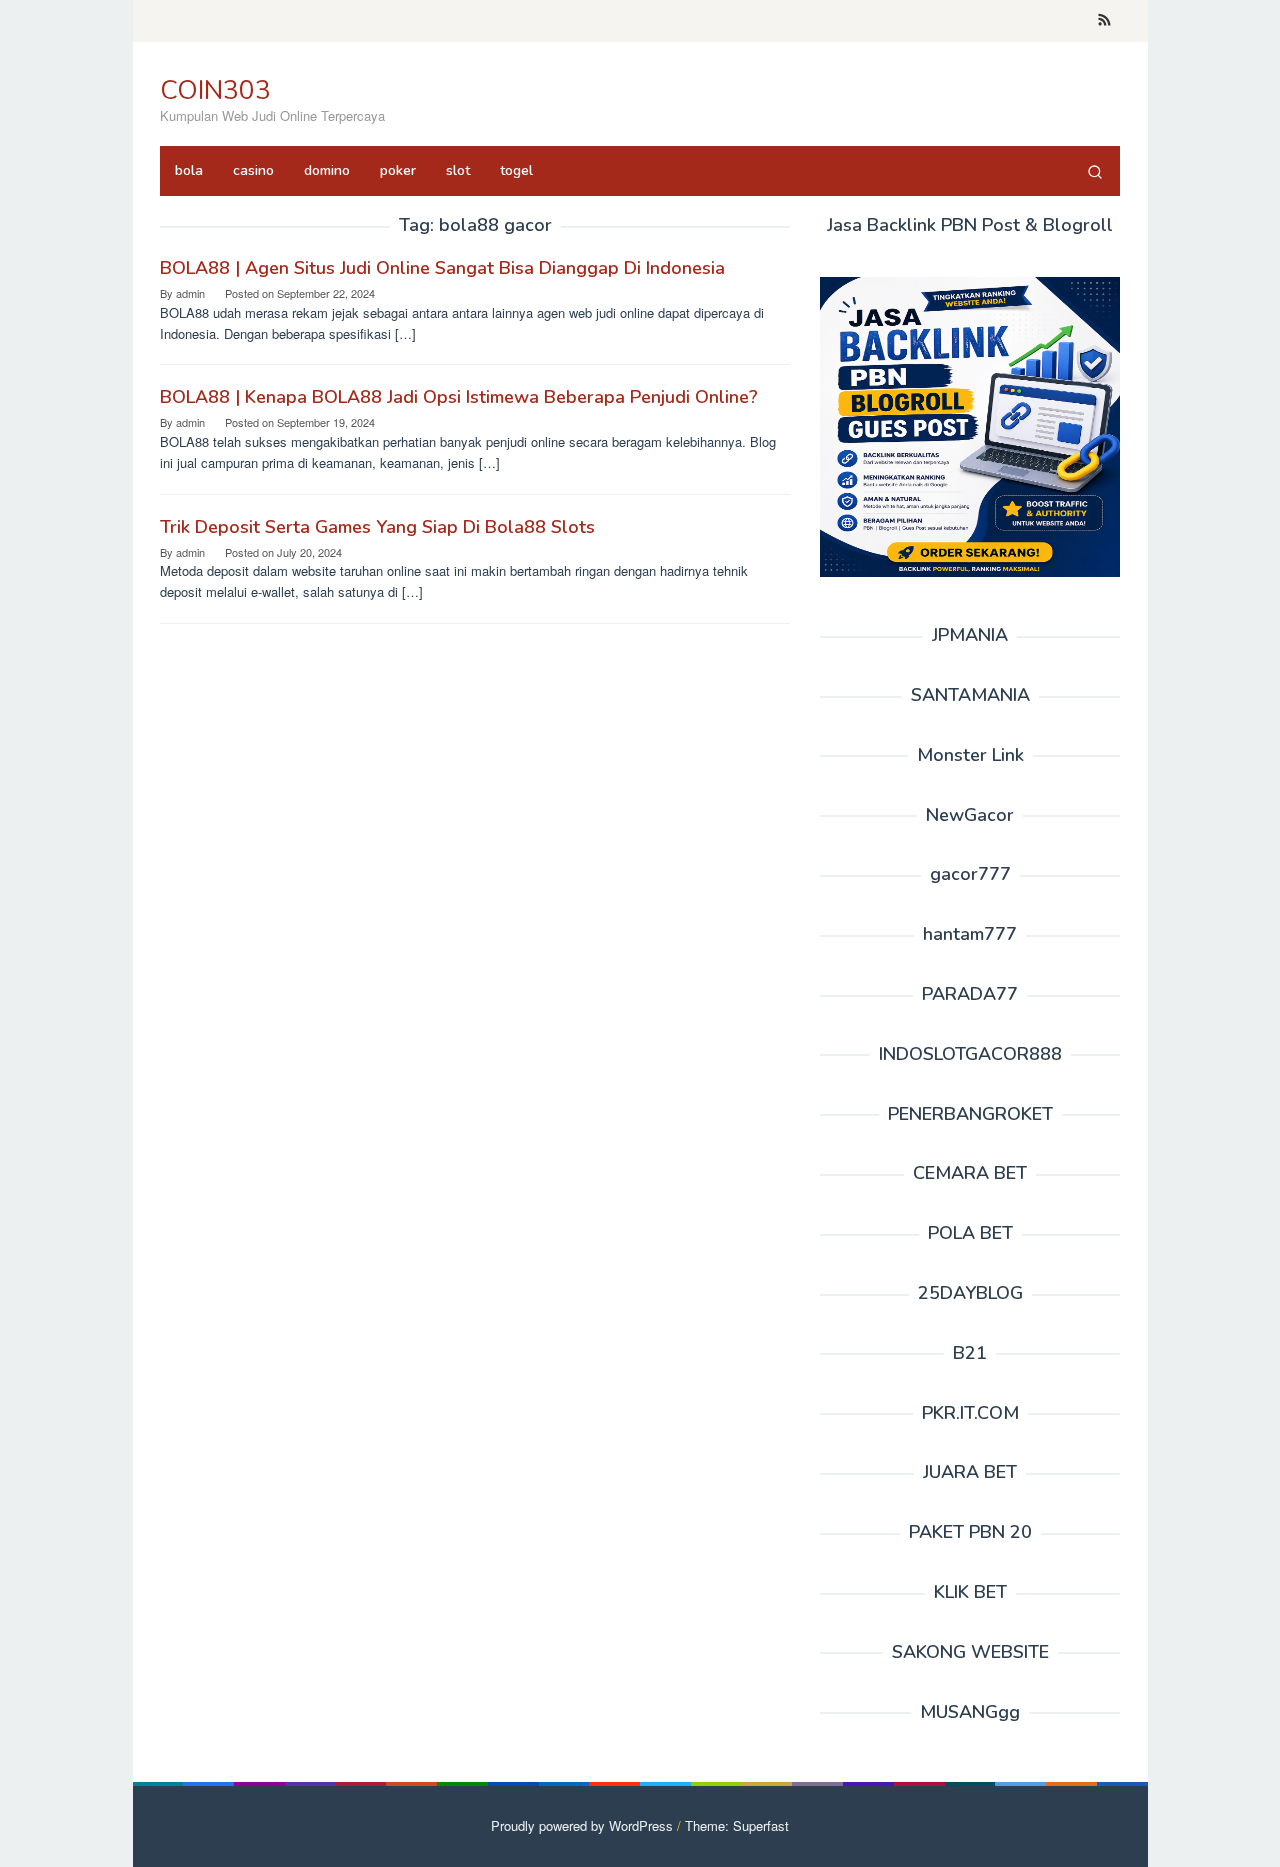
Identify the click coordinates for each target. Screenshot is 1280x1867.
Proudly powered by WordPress (582, 1825)
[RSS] (1104, 21)
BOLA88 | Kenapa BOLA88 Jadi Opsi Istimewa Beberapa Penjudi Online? (459, 397)
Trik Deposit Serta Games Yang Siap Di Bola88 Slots (377, 527)
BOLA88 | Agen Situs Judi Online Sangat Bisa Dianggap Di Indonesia (442, 268)
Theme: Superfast (737, 1825)
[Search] (1095, 171)
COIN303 (215, 90)
